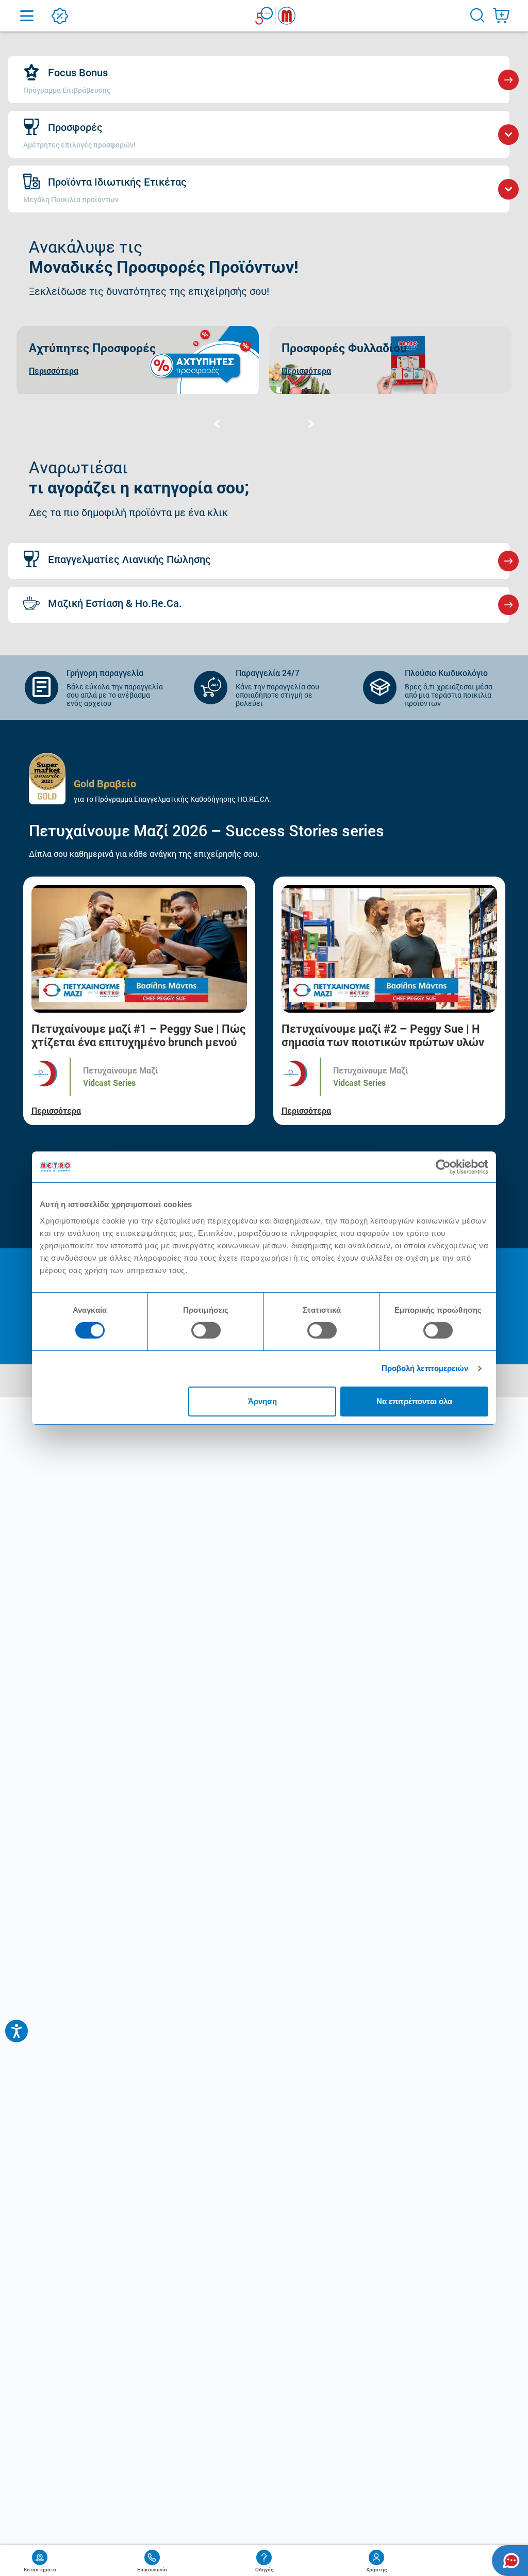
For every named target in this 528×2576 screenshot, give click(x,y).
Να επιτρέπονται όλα (414, 1401)
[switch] (206, 1330)
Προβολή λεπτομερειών (425, 1368)
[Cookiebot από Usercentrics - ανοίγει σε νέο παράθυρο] (443, 1167)
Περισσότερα (56, 1110)
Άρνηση (262, 1401)
